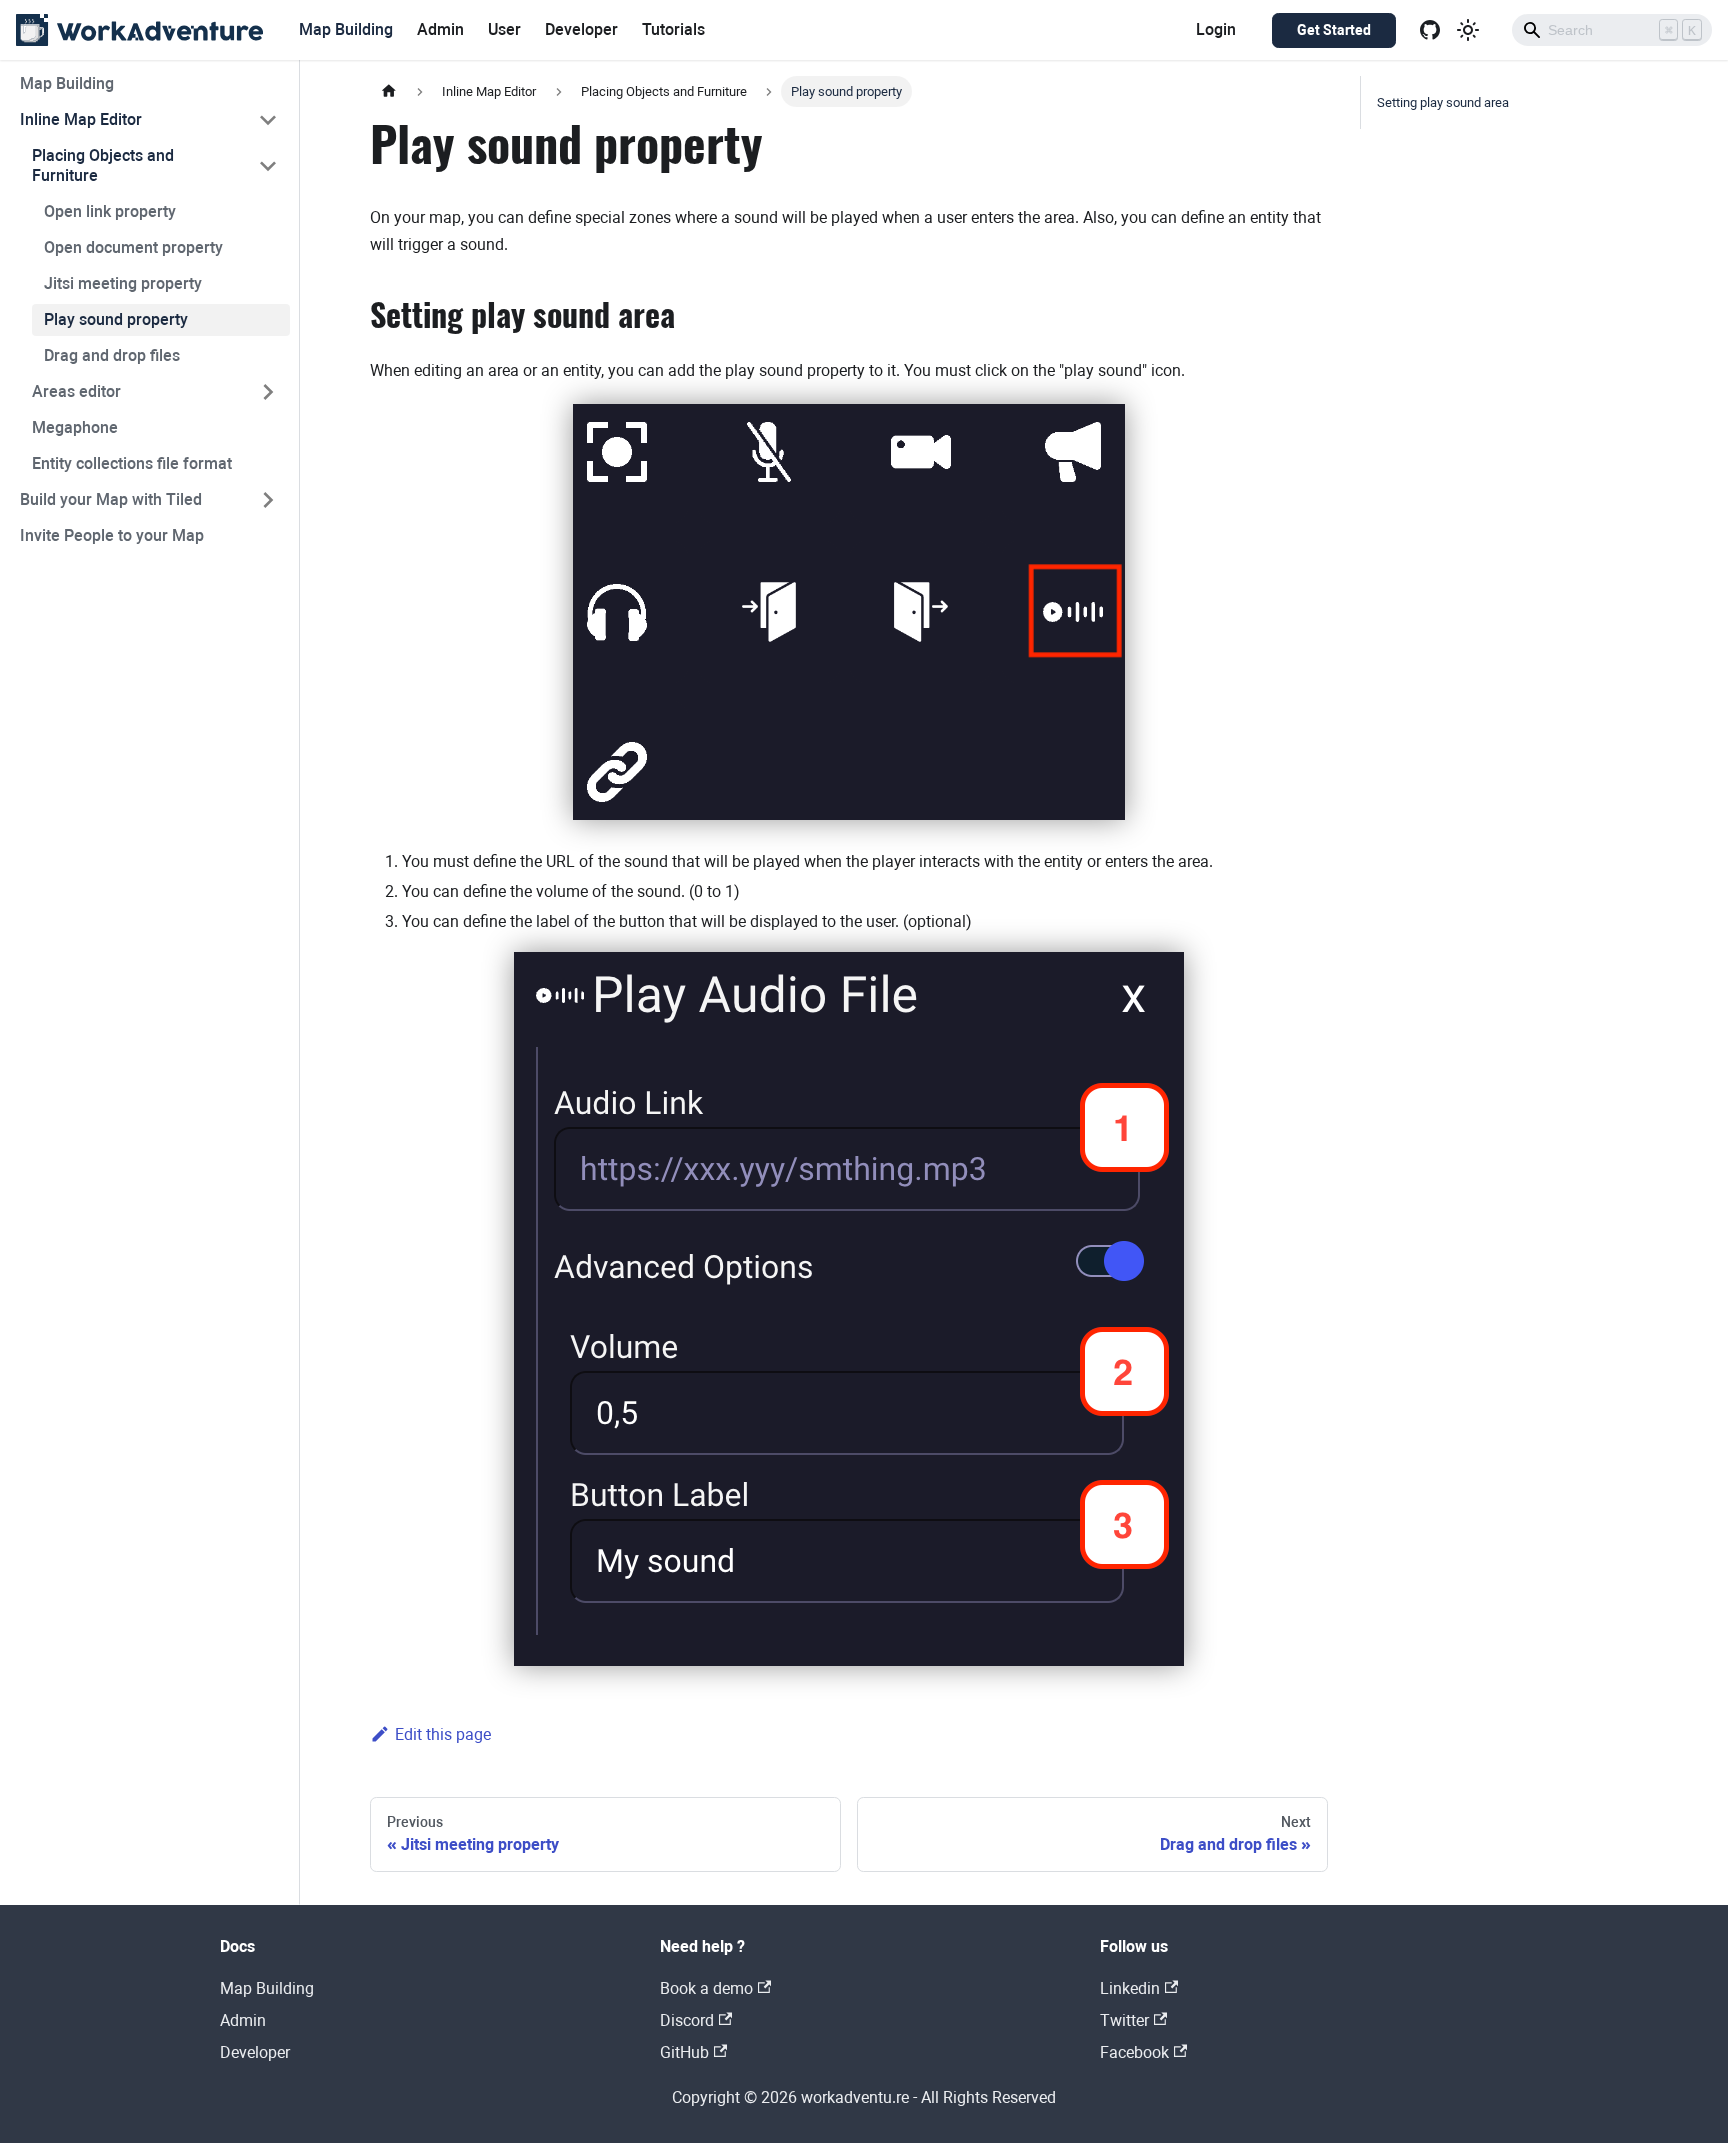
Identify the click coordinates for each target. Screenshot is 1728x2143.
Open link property (110, 211)
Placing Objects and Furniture (103, 165)
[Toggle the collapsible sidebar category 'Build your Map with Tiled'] (268, 500)
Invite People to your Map (112, 535)
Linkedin (1130, 1988)
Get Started (1334, 30)
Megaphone (75, 427)
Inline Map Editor (81, 119)
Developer (581, 29)
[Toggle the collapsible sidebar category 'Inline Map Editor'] (268, 120)
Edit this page (443, 1734)
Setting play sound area (1443, 102)
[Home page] (389, 91)
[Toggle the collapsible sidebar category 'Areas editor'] (268, 392)
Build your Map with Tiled (111, 499)
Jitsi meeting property (123, 283)
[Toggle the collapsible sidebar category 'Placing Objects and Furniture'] (268, 166)
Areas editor (76, 391)
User (504, 29)
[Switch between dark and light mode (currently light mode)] (1468, 30)
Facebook (1134, 2052)
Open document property (133, 247)
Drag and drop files (112, 355)
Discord (687, 2020)
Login (1216, 29)
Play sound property (116, 319)
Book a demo (706, 1988)
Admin (440, 29)
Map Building (346, 29)
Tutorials (673, 29)
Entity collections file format (132, 463)
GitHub (684, 2052)
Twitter (1124, 2020)
